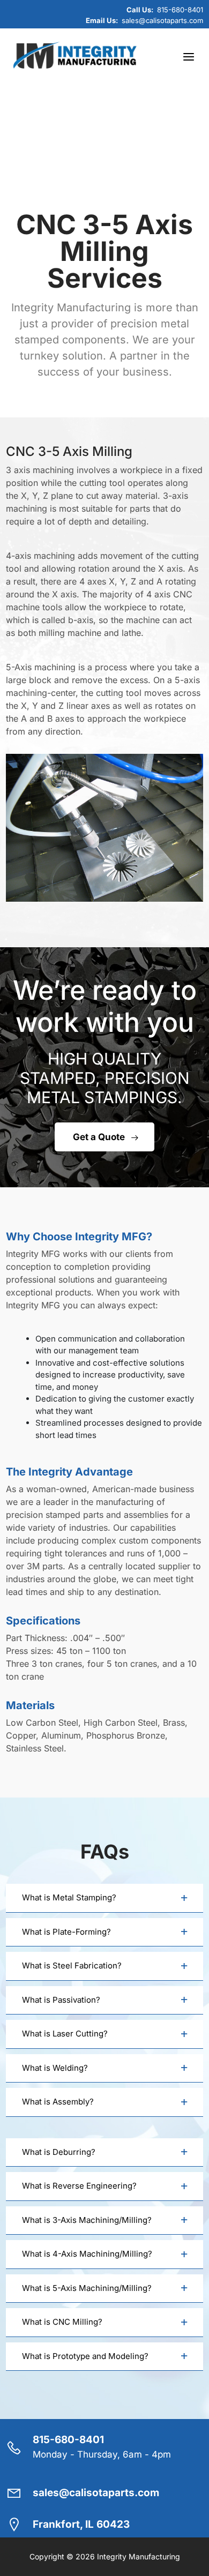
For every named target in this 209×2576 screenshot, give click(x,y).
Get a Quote (99, 1137)
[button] (104, 1898)
